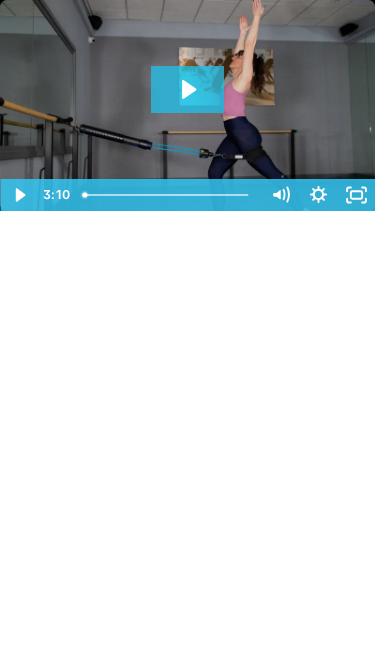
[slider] (168, 195)
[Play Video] (19, 195)
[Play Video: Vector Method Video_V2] (187, 89)
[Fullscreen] (356, 195)
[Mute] (280, 195)
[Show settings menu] (318, 195)
